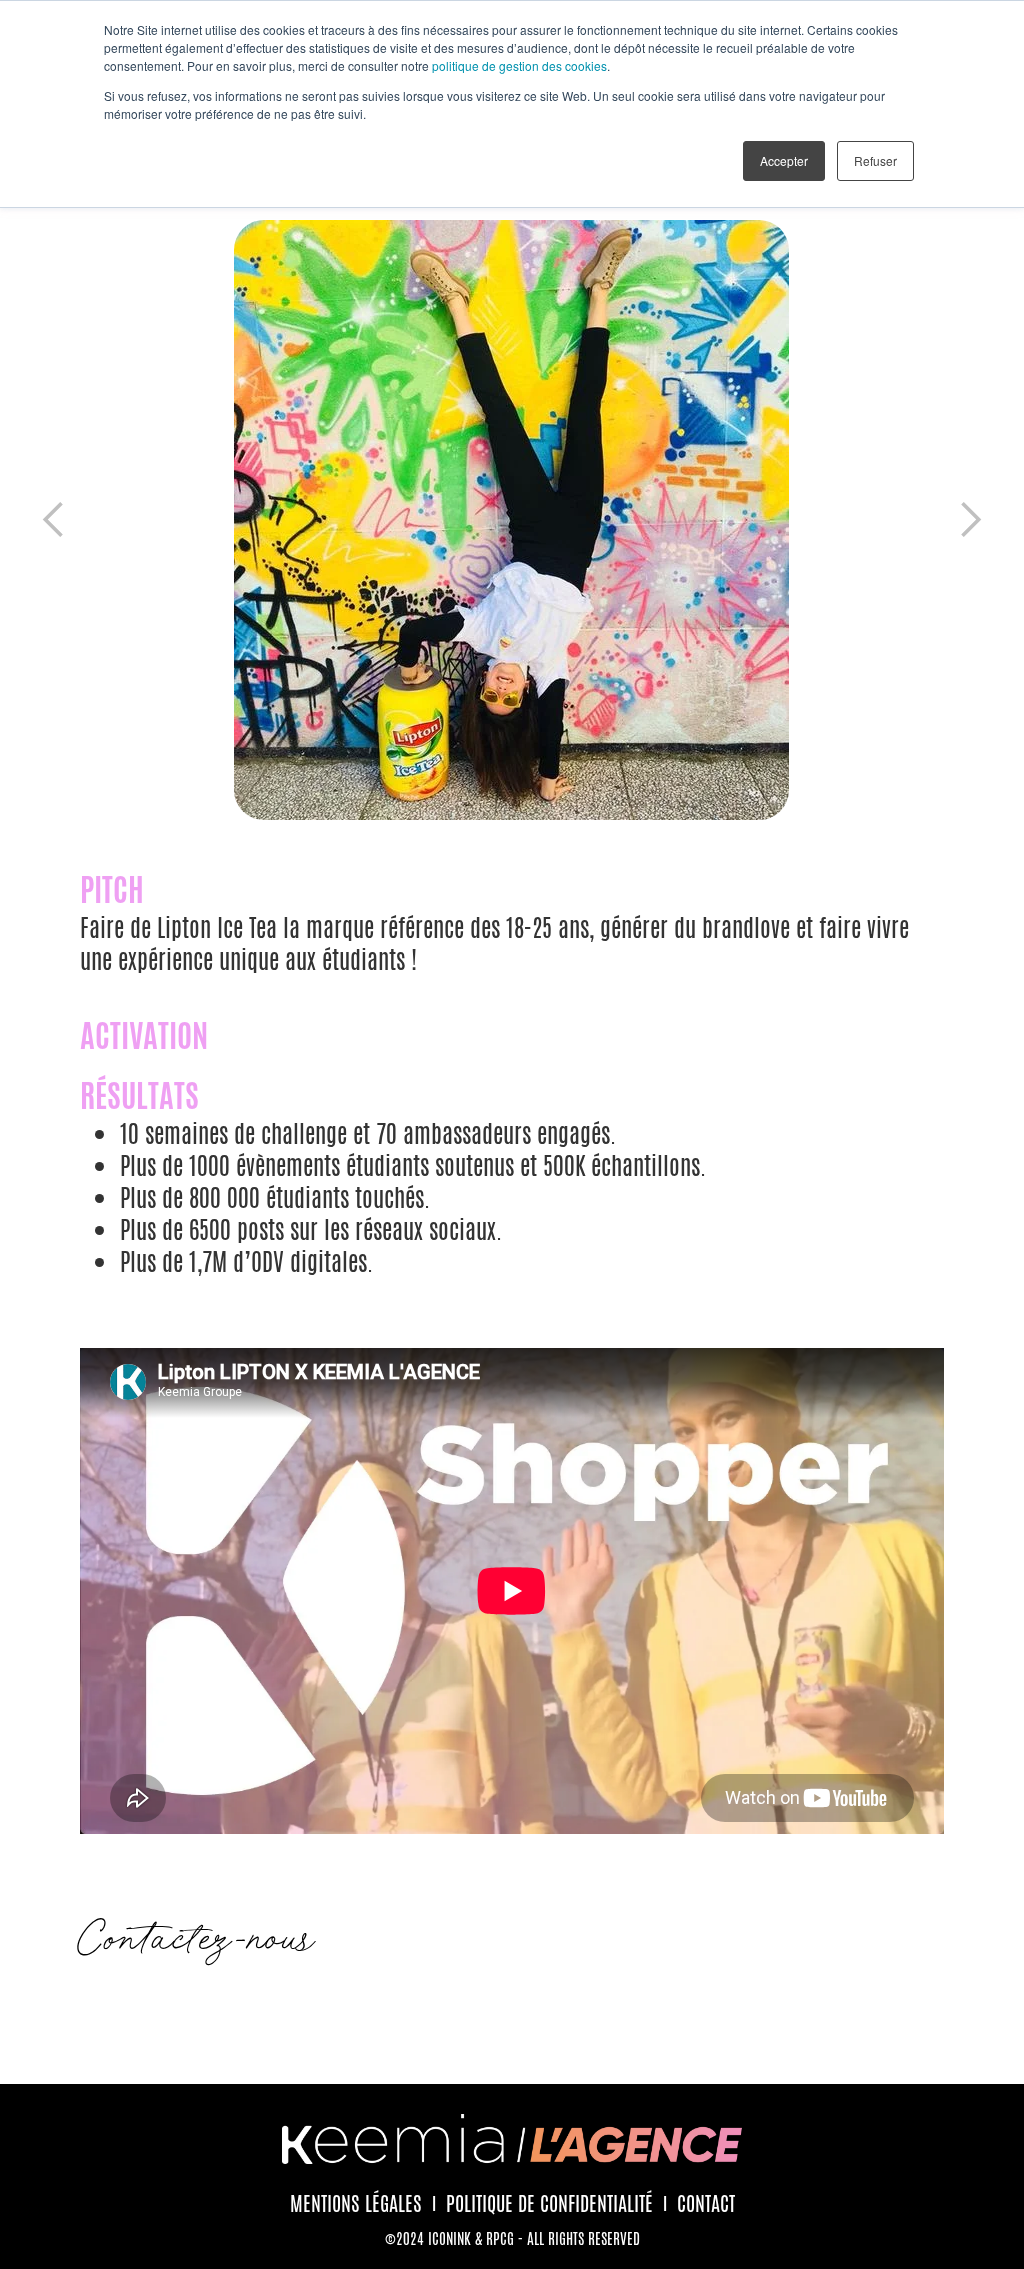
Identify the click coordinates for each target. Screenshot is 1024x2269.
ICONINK (449, 2238)
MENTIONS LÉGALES (356, 2204)
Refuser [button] (875, 160)
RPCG (500, 2238)
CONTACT (706, 2204)
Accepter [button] (784, 160)
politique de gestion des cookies (519, 65)
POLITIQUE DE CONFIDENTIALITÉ (549, 2204)
